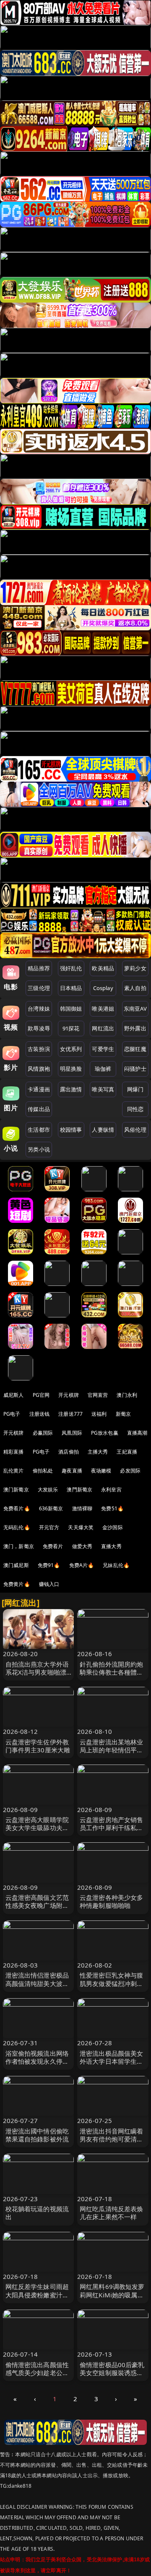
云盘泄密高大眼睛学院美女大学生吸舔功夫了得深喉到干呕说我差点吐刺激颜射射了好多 (37, 1832)
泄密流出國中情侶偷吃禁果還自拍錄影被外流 (37, 2135)
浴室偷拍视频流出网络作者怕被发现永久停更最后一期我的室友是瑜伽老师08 (37, 2065)
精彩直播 (14, 1452)
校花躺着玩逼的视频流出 (37, 2213)
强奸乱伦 (71, 968)
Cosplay (103, 988)
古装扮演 (39, 1049)
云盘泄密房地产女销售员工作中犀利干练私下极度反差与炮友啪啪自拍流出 (112, 1832)
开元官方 (49, 1527)
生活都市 (39, 1130)
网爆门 (135, 1089)
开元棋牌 (69, 1395)
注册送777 (70, 1414)
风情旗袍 (39, 1069)
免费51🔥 (112, 1508)
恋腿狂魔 (135, 1049)
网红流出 (103, 1028)
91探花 (71, 1028)
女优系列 (71, 1049)
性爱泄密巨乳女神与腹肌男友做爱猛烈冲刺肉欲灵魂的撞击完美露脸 (112, 1983)
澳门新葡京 (16, 1489)
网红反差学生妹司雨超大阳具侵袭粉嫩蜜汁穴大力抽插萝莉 (37, 2294)
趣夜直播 (72, 1471)
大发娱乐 (48, 1489)
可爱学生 (103, 1049)
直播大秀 (111, 1546)
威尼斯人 (14, 1395)
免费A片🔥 (82, 1565)
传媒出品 (39, 1109)
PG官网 (41, 1395)
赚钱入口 (49, 1584)
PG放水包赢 (105, 1433)
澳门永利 (127, 1395)
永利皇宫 (111, 1489)
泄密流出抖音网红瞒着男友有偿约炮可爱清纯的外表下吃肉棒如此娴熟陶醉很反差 (112, 2143)
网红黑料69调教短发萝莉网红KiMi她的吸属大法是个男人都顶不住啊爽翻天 (112, 2299)
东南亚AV (135, 1009)
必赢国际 (43, 1433)
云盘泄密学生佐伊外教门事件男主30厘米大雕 (38, 1746)
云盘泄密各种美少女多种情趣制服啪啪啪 (112, 1901)
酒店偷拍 (69, 1452)
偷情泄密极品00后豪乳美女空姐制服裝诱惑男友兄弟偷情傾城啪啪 (112, 2373)
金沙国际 (113, 1527)
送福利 (99, 1414)
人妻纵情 (103, 1130)
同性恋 (135, 1109)
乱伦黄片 (14, 1471)
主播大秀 (98, 1452)
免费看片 (53, 1546)
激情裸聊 (82, 1508)
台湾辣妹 (39, 1009)
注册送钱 (40, 1414)
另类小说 (39, 1149)
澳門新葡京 (79, 1489)
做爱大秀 (82, 1546)
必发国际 (130, 1471)
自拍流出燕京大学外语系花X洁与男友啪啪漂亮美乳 (37, 1672)
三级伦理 (39, 988)
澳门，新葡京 (19, 1546)
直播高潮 (137, 1433)
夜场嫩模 (101, 1471)
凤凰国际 (72, 1433)
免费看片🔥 (17, 1508)
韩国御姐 (71, 1009)
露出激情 (71, 1089)
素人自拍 (135, 988)
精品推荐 (39, 968)
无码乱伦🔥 (17, 1527)
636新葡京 (51, 1508)
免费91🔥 (49, 1565)
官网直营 (98, 1395)
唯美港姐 (103, 1009)
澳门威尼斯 (16, 1565)
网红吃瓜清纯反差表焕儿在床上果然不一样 (112, 2213)
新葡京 (123, 1414)
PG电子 (12, 1414)
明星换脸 (71, 1069)
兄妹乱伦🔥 (116, 1565)
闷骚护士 (135, 1069)
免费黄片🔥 (17, 1584)
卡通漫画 (39, 1089)
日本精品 (71, 988)
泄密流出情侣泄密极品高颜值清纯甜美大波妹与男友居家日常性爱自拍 (37, 1987)
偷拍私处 (43, 1471)
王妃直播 (127, 1452)
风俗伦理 (135, 1130)
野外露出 (135, 1028)
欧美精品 (103, 968)
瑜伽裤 (103, 1069)
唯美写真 (103, 1089)
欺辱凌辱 (39, 1028)
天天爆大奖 (81, 1527)
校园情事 (71, 1130)
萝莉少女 (135, 968)
